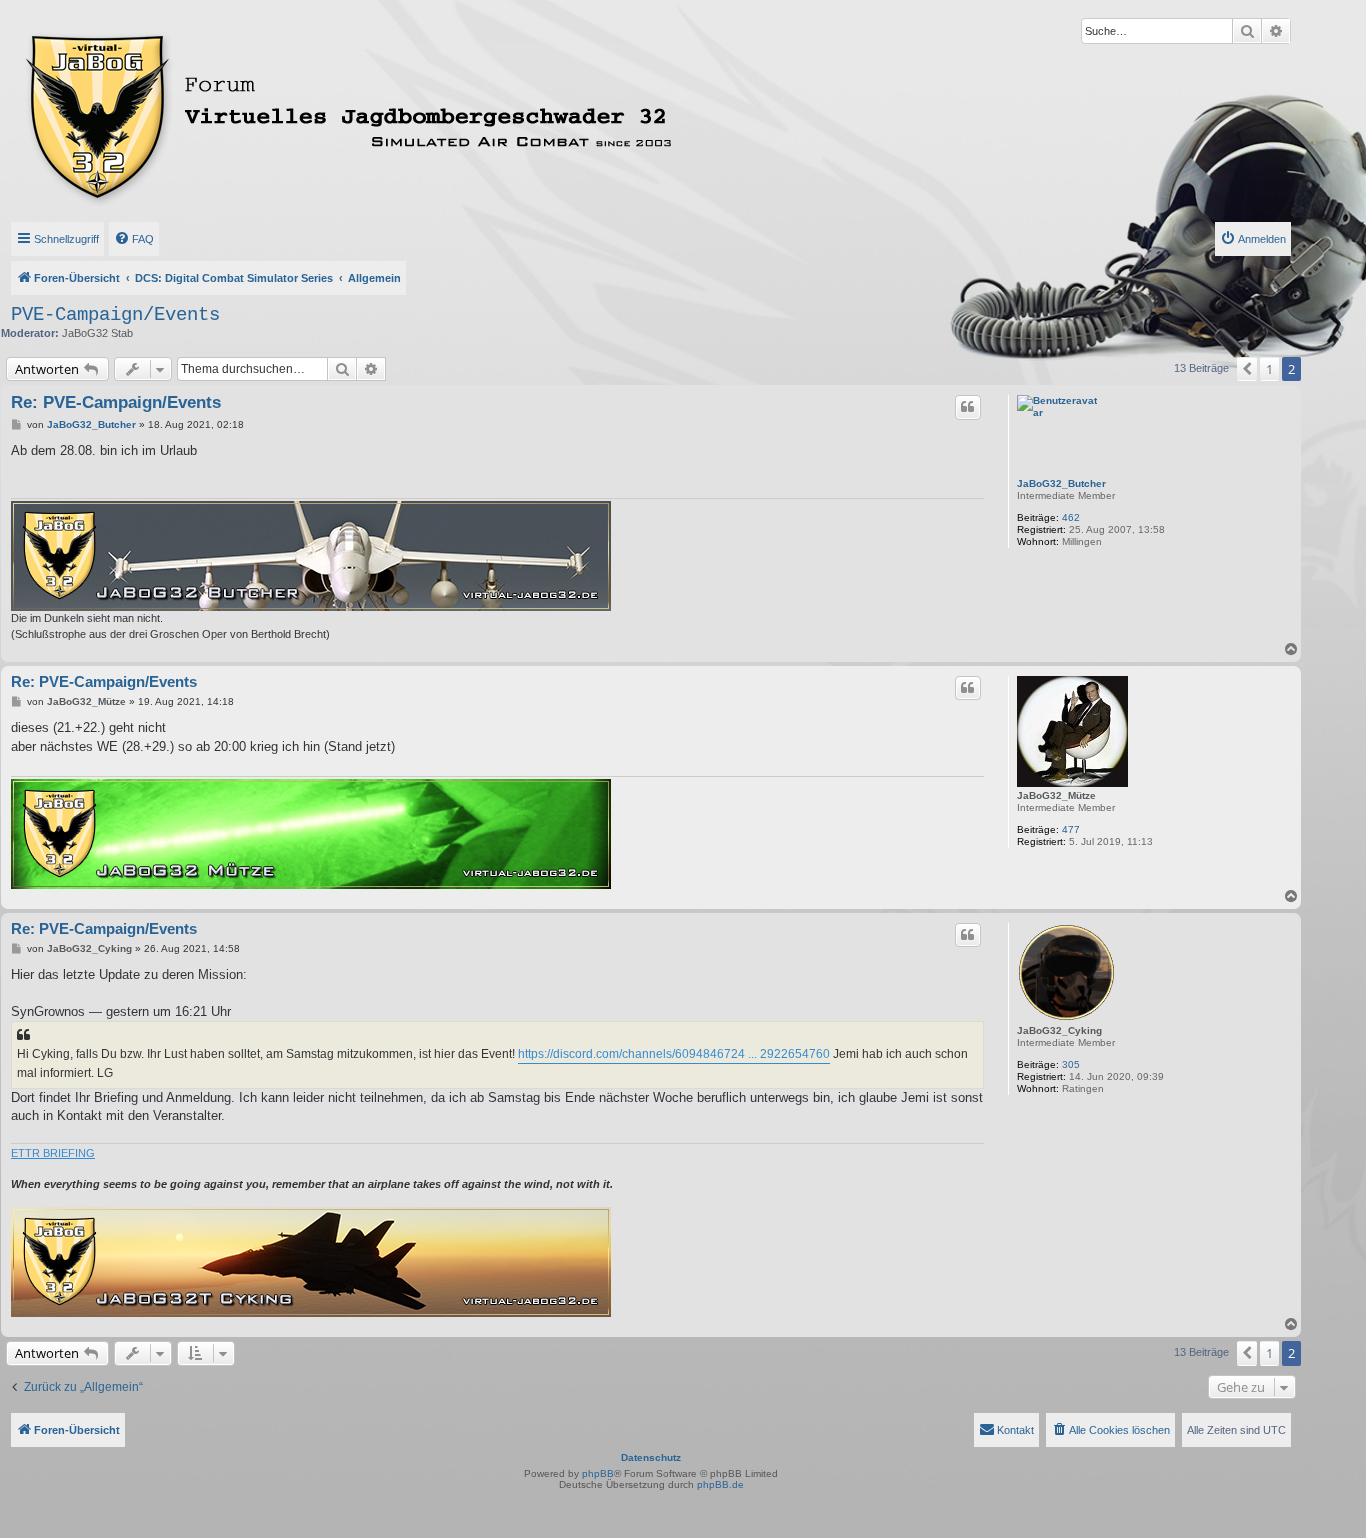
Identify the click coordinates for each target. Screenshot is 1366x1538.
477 (1071, 829)
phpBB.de (720, 1484)
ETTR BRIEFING (53, 1153)
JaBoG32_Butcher (1061, 483)
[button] (1247, 369)
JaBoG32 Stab (97, 333)
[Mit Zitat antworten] (968, 407)
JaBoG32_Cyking (1059, 1030)
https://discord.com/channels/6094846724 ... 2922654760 (674, 1054)
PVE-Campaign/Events (115, 315)
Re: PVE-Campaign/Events (116, 402)
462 (1071, 517)
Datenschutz (651, 1457)
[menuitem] (134, 239)
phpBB (598, 1473)
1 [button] (1269, 369)
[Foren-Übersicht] (437, 113)
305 (1071, 1064)
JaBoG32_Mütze (1056, 795)
